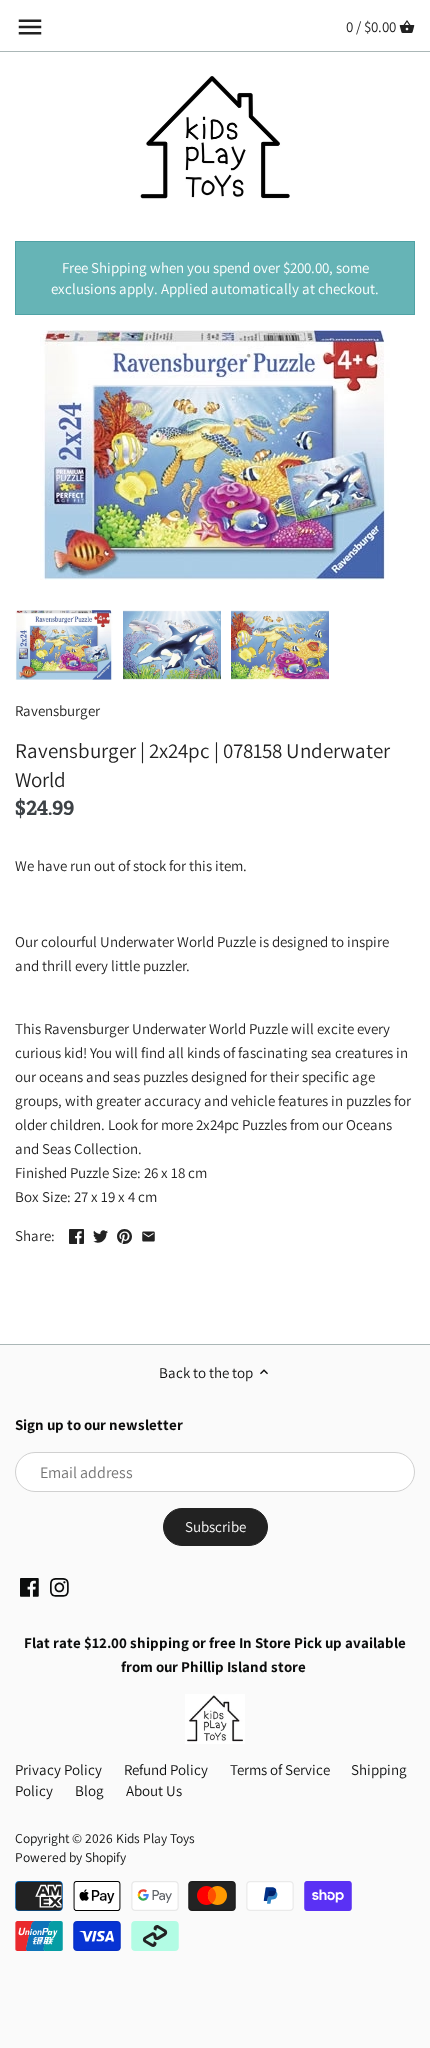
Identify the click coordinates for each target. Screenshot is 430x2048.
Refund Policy (166, 1769)
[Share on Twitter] (100, 1233)
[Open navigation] (30, 27)
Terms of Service (280, 1769)
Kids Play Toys (155, 1838)
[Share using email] (148, 1233)
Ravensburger (57, 710)
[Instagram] (59, 1586)
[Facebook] (29, 1586)
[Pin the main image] (124, 1233)
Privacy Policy (58, 1769)
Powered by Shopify (70, 1857)
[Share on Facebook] (76, 1233)
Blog (89, 1790)
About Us (154, 1790)
